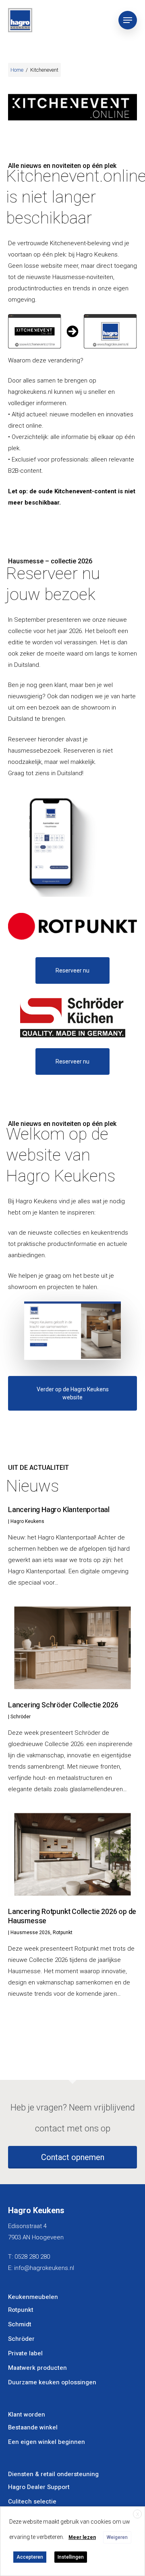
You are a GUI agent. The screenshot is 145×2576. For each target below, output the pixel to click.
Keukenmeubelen (33, 2297)
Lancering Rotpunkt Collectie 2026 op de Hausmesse (72, 1916)
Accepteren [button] (30, 2557)
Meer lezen (82, 2537)
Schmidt (20, 2324)
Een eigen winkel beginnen (47, 2442)
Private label (25, 2353)
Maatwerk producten (37, 2368)
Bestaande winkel (33, 2427)
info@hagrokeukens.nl (44, 2268)
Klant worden (27, 2415)
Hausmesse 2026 (30, 1933)
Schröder (21, 1717)
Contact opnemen (73, 2157)
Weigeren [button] (117, 2537)
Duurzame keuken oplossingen (52, 2382)
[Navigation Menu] (128, 20)
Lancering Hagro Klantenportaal (59, 1510)
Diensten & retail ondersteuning (53, 2474)
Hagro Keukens (27, 1521)
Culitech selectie (32, 2502)
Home (17, 70)
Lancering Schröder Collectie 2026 (63, 1705)
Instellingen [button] (71, 2557)
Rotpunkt (63, 1933)
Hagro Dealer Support (39, 2487)
